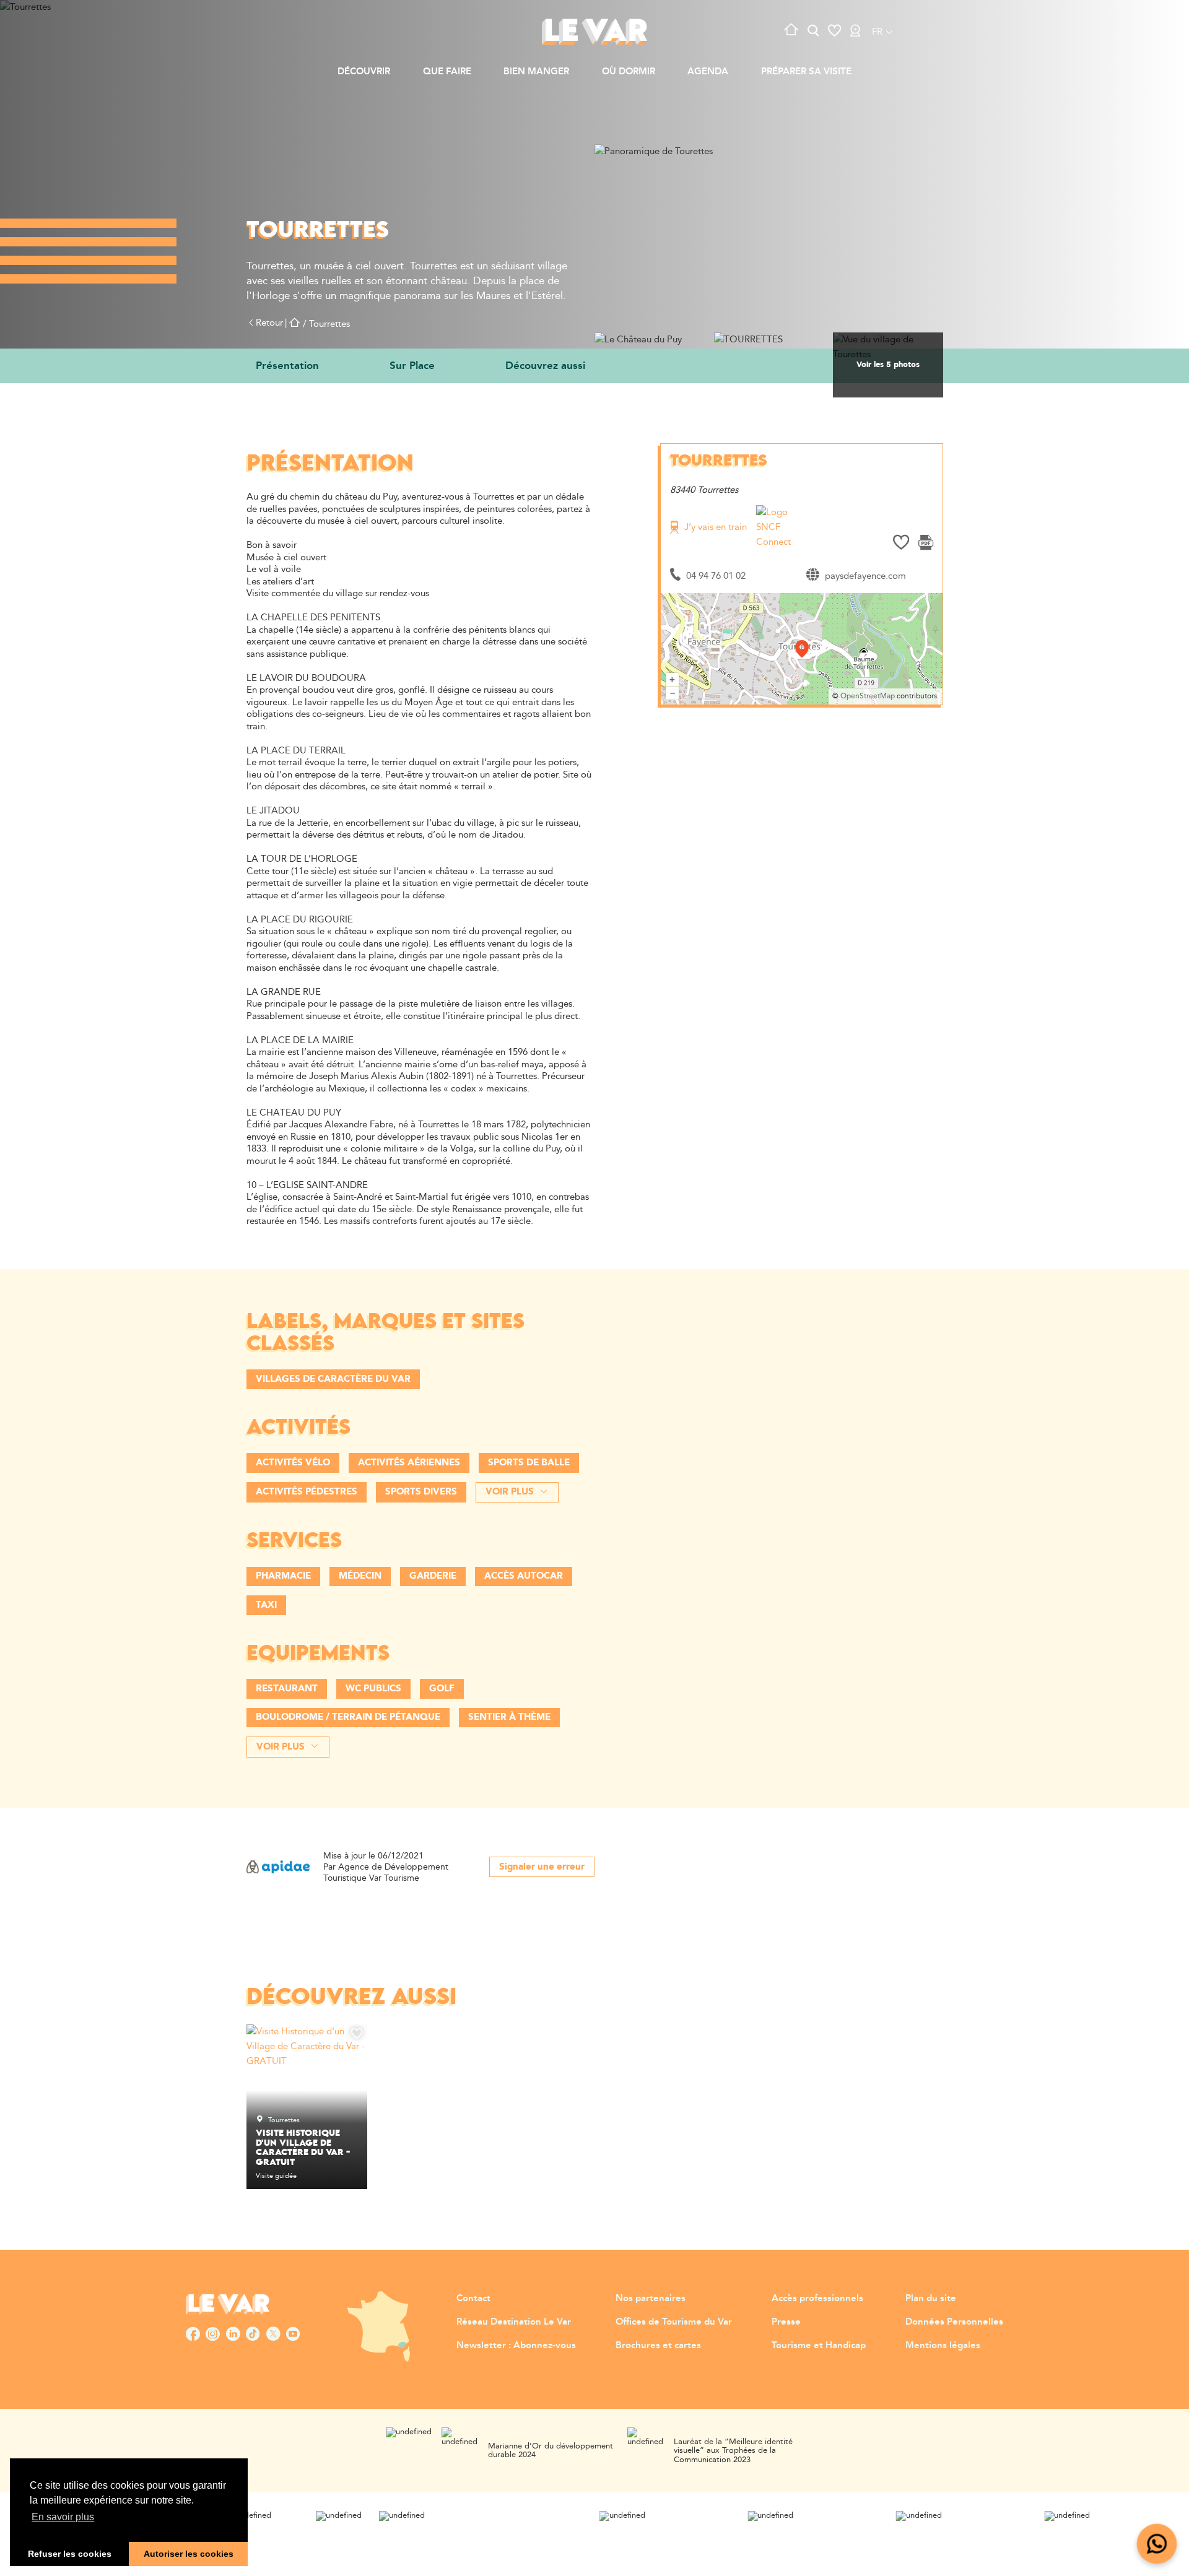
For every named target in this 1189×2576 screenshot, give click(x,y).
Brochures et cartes (658, 2345)
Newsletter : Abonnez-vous (516, 2345)
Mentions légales (943, 2345)
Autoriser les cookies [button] (189, 2554)
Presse (786, 2322)
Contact (473, 2298)
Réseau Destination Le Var (514, 2322)
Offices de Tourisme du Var (674, 2322)
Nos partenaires (651, 2298)
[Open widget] (1157, 2544)
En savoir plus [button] (63, 2517)
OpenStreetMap (868, 696)
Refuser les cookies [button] (70, 2554)
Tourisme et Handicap (819, 2345)
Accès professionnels (817, 2298)
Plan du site (931, 2298)
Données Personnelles (954, 2322)
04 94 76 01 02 (716, 576)
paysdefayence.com (865, 576)
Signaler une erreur (542, 1867)
